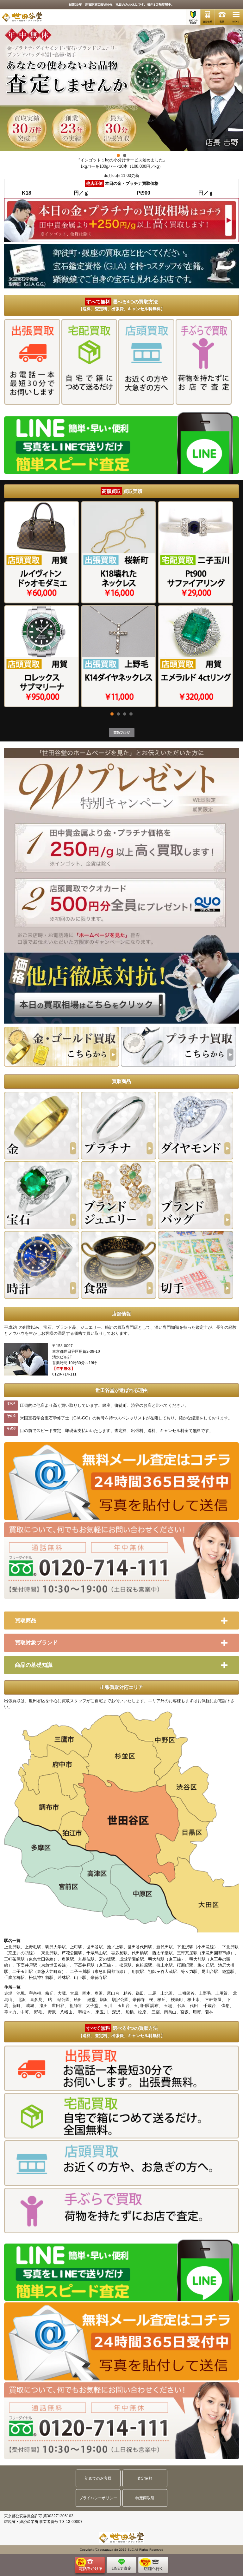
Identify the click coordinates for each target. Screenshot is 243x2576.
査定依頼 (145, 2478)
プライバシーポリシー (98, 2498)
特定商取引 (145, 2498)
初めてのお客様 (98, 2478)
